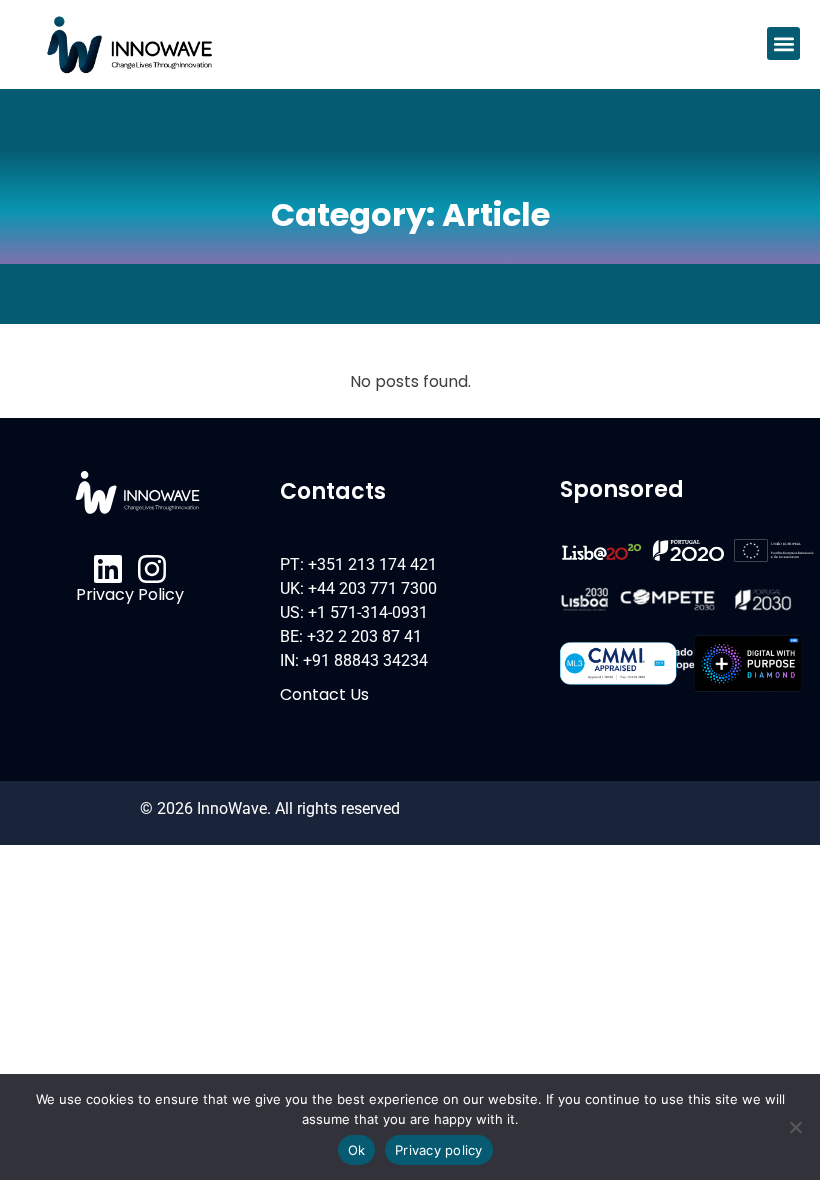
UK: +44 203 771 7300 (358, 588)
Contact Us (324, 694)
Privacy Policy (130, 594)
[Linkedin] (108, 569)
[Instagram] (152, 569)
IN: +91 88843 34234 (354, 660)
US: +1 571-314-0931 (354, 612)
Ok (357, 1150)
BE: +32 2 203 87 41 (351, 636)
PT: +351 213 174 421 (358, 564)
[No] (795, 1127)
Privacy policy (439, 1150)
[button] (783, 43)
